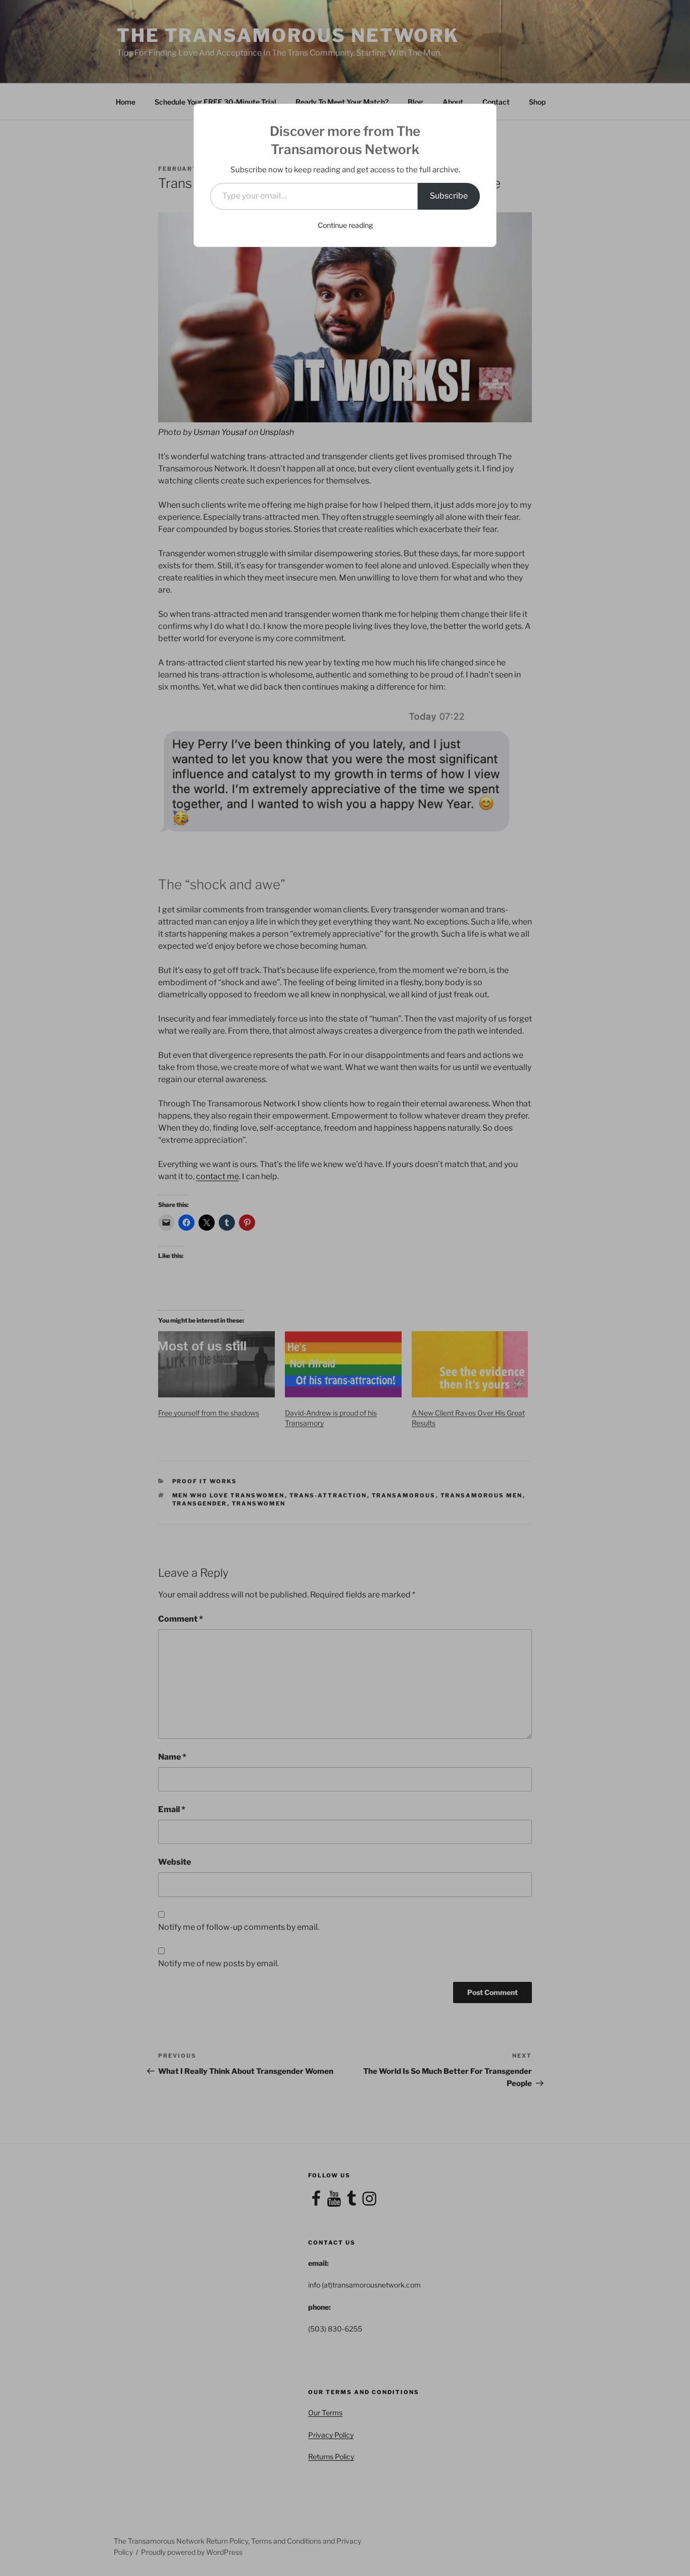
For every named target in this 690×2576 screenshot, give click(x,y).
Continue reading (345, 225)
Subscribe (449, 196)
